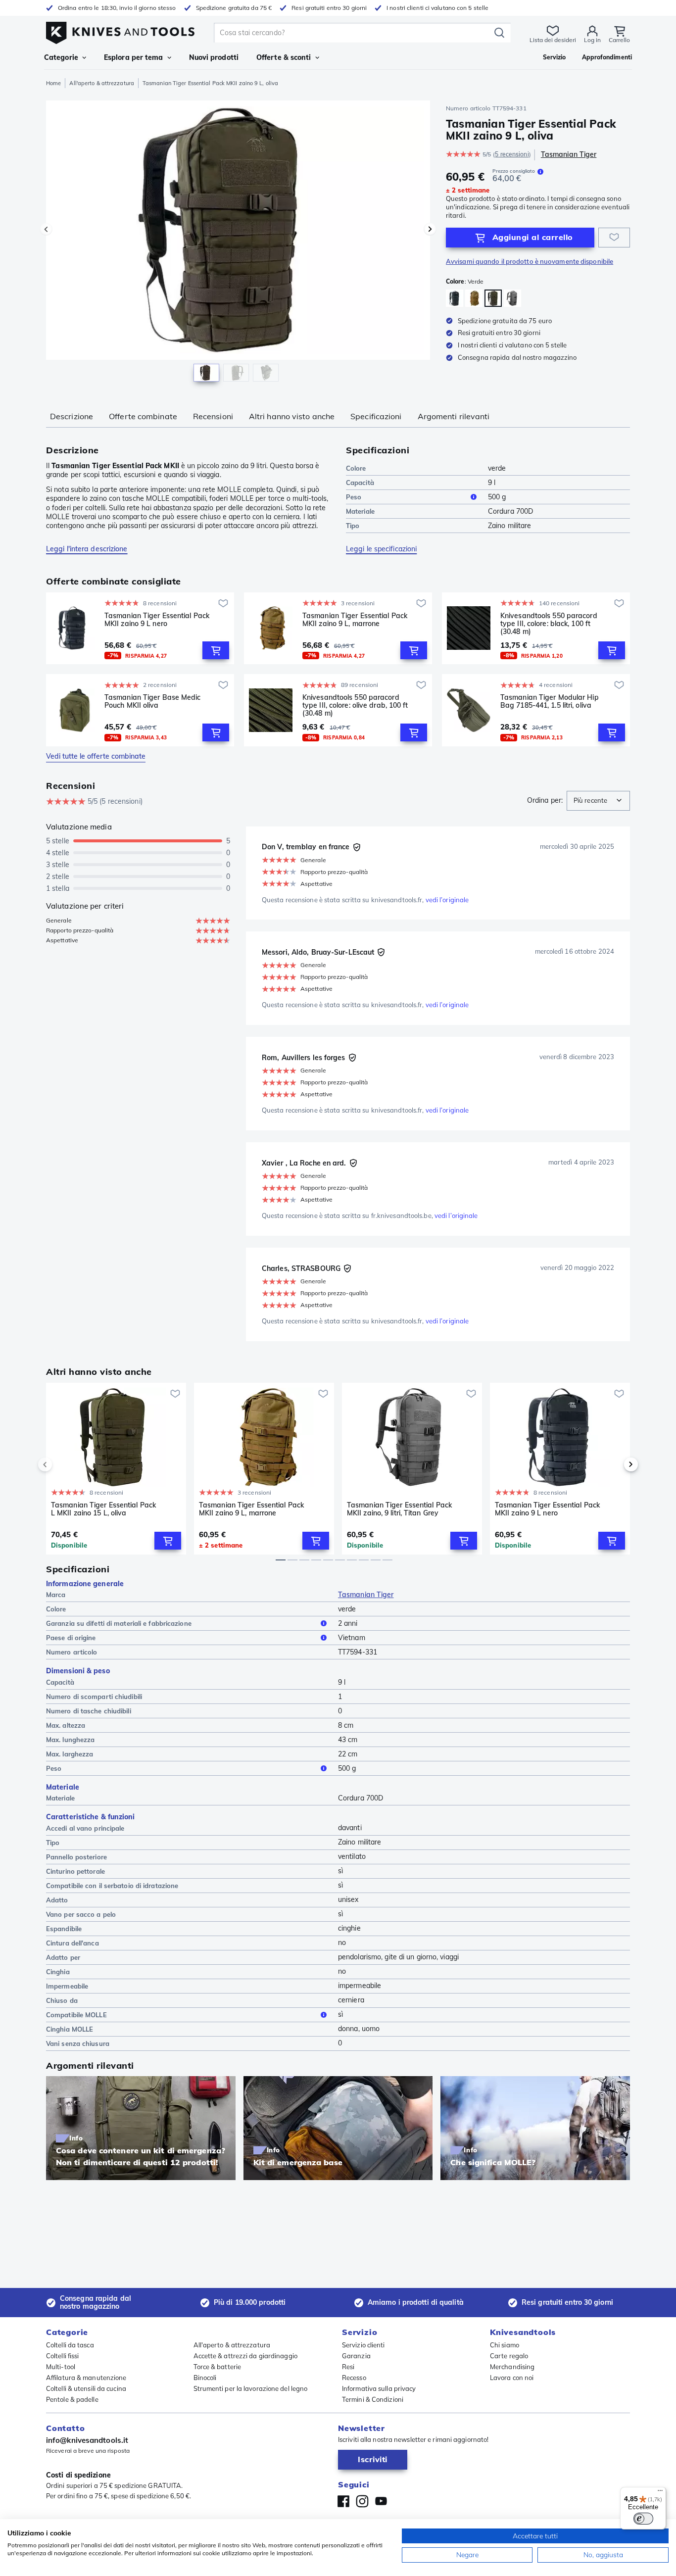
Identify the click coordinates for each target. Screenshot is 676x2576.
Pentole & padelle (72, 2399)
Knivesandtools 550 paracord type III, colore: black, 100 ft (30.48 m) (549, 624)
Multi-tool (61, 2367)
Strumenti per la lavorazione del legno (251, 2388)
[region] (238, 243)
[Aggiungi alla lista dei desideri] (614, 238)
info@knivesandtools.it (87, 2440)
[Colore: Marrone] (474, 298)
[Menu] (660, 2493)
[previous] (62, 1464)
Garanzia (356, 2356)
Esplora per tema (134, 57)
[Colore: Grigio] (512, 298)
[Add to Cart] (216, 650)
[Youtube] (381, 2501)
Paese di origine (71, 1638)
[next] (614, 1464)
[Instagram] (362, 2501)
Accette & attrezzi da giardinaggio (245, 2356)
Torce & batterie (217, 2367)
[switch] (643, 2519)
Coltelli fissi (62, 2356)
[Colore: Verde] (493, 298)
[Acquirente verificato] (357, 847)
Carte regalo (509, 2356)
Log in (592, 40)
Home (53, 83)
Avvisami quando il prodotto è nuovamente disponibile (530, 261)
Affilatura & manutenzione (86, 2378)
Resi (348, 2367)
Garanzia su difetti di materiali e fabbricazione (119, 1623)
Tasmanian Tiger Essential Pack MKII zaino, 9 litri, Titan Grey (399, 1509)
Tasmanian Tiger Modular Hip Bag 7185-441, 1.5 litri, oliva (550, 702)
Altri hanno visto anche (292, 416)
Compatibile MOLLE (76, 2015)
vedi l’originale (447, 900)
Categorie (61, 57)
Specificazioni (376, 416)
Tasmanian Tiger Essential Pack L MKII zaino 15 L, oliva (103, 1509)
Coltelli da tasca (70, 2345)
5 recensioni (512, 154)
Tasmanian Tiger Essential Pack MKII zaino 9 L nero (157, 620)
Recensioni (213, 416)
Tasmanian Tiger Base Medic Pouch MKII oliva (153, 702)
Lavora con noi (512, 2378)
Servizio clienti (363, 2345)
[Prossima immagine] (430, 229)
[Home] (120, 30)
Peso (354, 497)
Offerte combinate (143, 416)
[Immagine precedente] (46, 229)
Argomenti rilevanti (454, 416)
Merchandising (512, 2367)
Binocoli (205, 2378)
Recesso (354, 2378)
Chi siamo (505, 2345)
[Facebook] (343, 2501)
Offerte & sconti (284, 57)
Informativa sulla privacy (379, 2388)
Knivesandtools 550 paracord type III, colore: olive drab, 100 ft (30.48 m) (355, 705)
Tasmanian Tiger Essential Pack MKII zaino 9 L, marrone (355, 620)
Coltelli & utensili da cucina (86, 2388)
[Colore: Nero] (455, 298)
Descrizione (72, 416)
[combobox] (598, 801)
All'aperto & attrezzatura (102, 83)
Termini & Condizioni (373, 2399)
